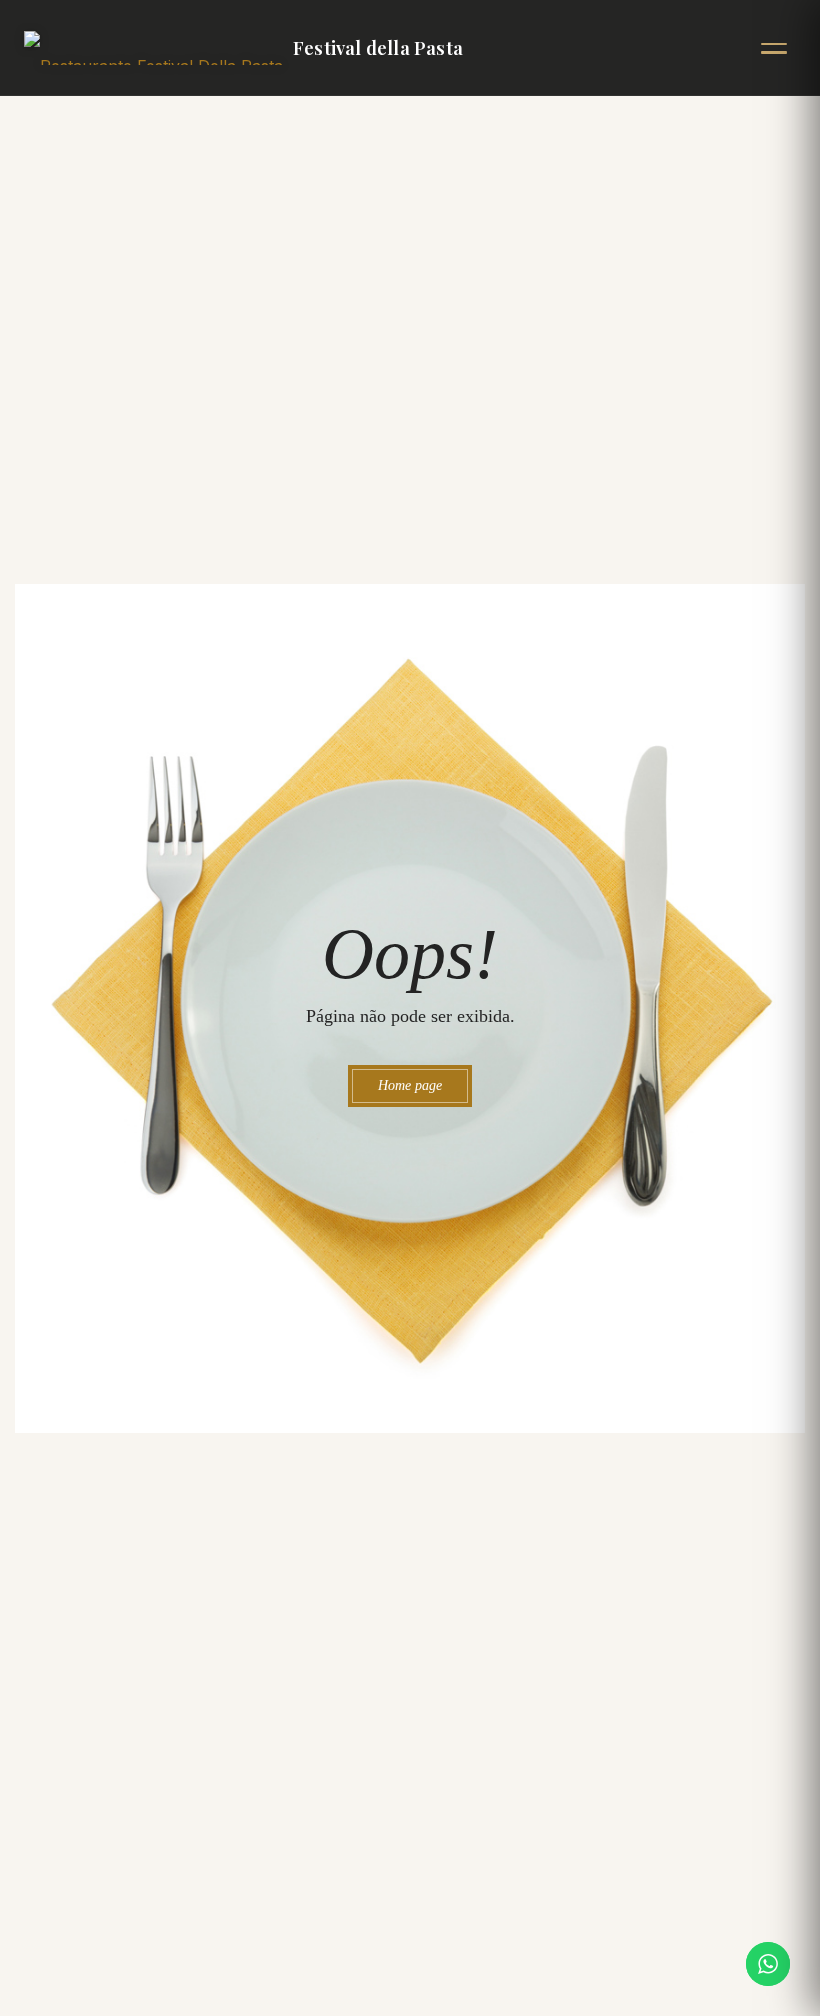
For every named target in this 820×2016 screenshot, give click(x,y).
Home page (410, 1085)
